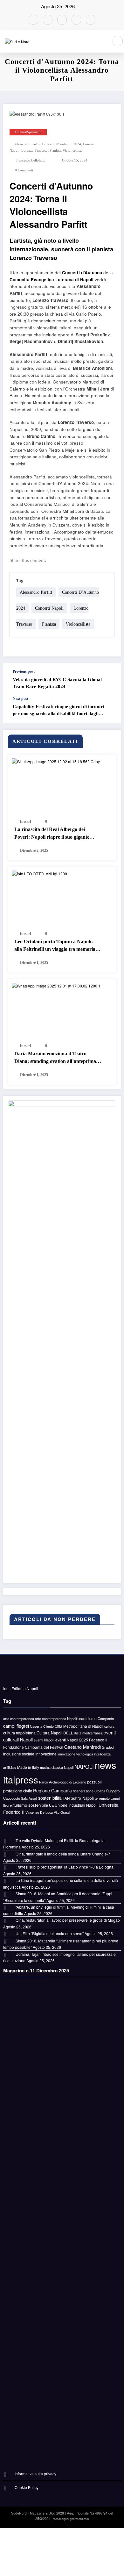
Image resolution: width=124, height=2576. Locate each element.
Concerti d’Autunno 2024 (62, 144)
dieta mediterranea (88, 1733)
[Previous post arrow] (109, 679)
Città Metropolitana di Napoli (79, 1726)
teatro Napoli (82, 1798)
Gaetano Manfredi (83, 1747)
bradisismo (87, 1719)
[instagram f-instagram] (91, 20)
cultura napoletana (19, 1733)
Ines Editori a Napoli (21, 1688)
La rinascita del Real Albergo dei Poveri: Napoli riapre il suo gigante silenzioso (52, 834)
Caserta (36, 1726)
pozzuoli (94, 1782)
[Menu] (100, 41)
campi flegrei (16, 1726)
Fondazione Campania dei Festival (33, 1747)
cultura (109, 1726)
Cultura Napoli (49, 1733)
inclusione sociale (19, 1754)
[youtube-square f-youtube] (33, 20)
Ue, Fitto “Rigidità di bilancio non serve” (50, 1933)
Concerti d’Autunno (82, 273)
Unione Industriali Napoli (76, 1805)
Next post (21, 699)
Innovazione (46, 1754)
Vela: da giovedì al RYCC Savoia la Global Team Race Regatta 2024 (57, 683)
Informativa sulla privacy (35, 2474)
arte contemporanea (19, 1719)
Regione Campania (52, 1790)
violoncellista (72, 151)
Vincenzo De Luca (39, 1812)
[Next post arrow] (109, 710)
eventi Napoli (44, 1740)
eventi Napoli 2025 (72, 1740)
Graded (108, 1747)
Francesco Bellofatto (31, 160)
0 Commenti (24, 170)
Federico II (98, 1740)
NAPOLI (84, 1767)
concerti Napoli (49, 608)
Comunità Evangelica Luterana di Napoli (52, 280)
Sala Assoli (29, 1798)
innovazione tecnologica (75, 1754)
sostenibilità (50, 1798)
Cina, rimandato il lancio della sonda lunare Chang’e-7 (63, 1854)
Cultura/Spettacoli (28, 132)
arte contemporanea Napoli (56, 1719)
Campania (106, 1719)
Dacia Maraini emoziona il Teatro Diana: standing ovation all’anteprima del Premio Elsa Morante (55, 1058)
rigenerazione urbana (89, 1791)
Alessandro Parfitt (27, 144)
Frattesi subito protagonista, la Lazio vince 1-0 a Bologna (65, 1867)
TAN (66, 1798)
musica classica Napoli (57, 1767)
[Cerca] (118, 41)
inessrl (25, 822)
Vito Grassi (62, 1812)
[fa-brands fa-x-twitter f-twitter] (76, 20)
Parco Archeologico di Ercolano (63, 1782)
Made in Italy (28, 1767)
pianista (55, 151)
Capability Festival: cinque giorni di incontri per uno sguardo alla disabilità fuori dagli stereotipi (59, 710)
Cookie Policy (27, 2487)
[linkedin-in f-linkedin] (62, 20)
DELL (68, 1733)
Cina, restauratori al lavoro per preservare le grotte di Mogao (68, 1920)
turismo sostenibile (31, 1805)
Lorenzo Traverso (34, 151)
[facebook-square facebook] (48, 20)
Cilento (48, 1726)
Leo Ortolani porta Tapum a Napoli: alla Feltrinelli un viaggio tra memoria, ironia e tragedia (55, 946)
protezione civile (18, 1791)
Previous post (24, 671)
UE (51, 1805)
